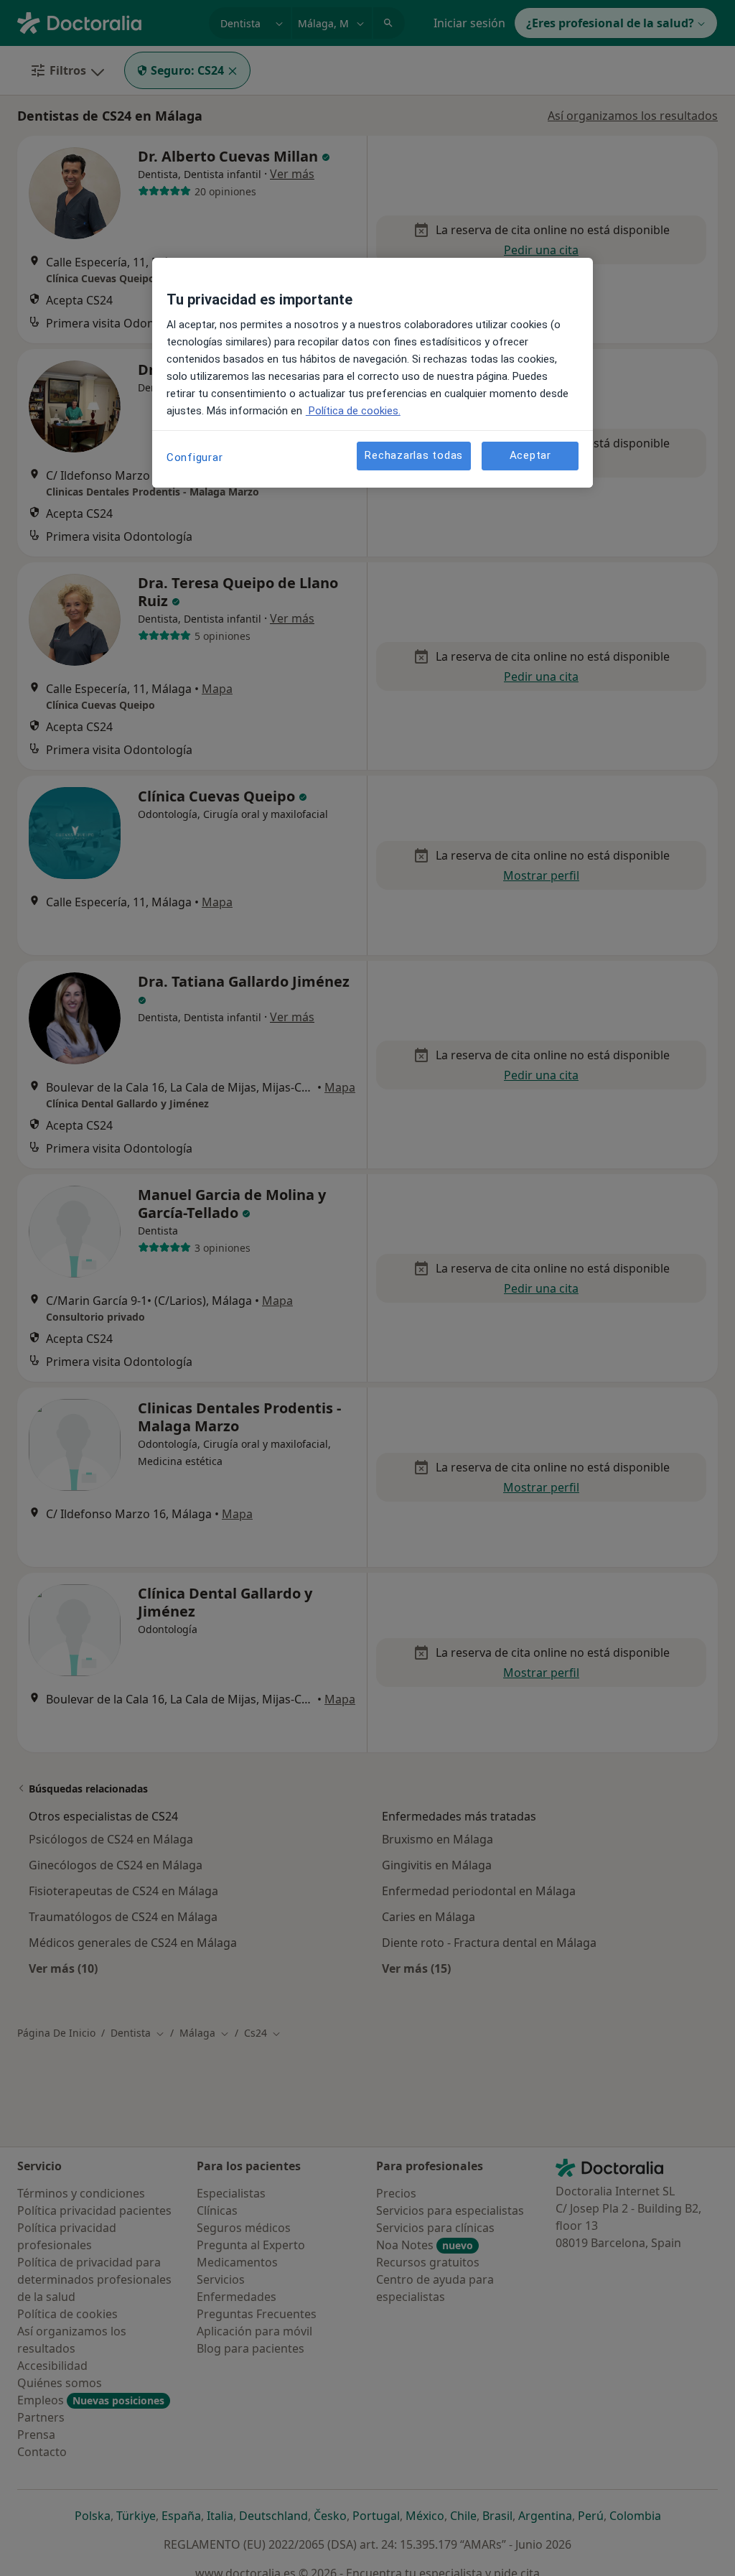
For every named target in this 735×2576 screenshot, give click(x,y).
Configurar (195, 457)
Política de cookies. (353, 411)
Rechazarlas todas (414, 455)
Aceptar (530, 455)
